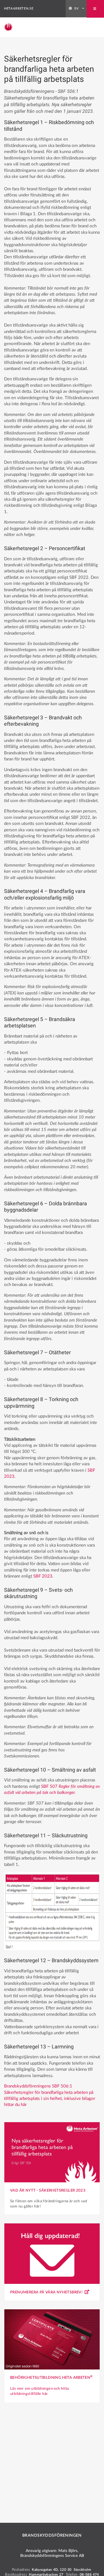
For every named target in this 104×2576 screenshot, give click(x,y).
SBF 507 (50, 1787)
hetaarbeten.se (19, 9)
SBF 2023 (43, 1576)
